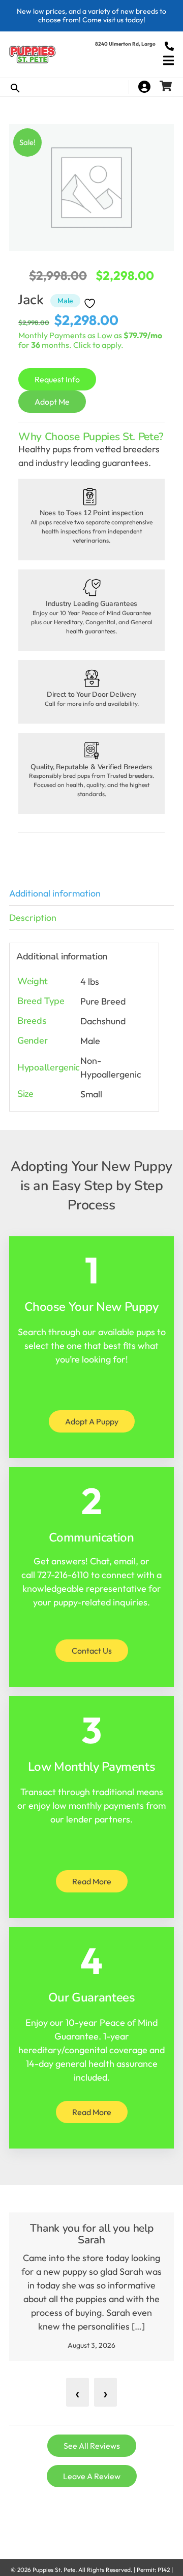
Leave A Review (92, 2476)
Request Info (57, 379)
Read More (92, 1881)
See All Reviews (92, 2446)
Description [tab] (33, 918)
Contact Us (92, 1651)
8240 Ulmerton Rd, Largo (125, 44)
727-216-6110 (63, 1575)
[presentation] (78, 2392)
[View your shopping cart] (167, 87)
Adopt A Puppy (92, 1421)
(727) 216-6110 (169, 46)
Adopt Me (52, 402)
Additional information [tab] (55, 893)
